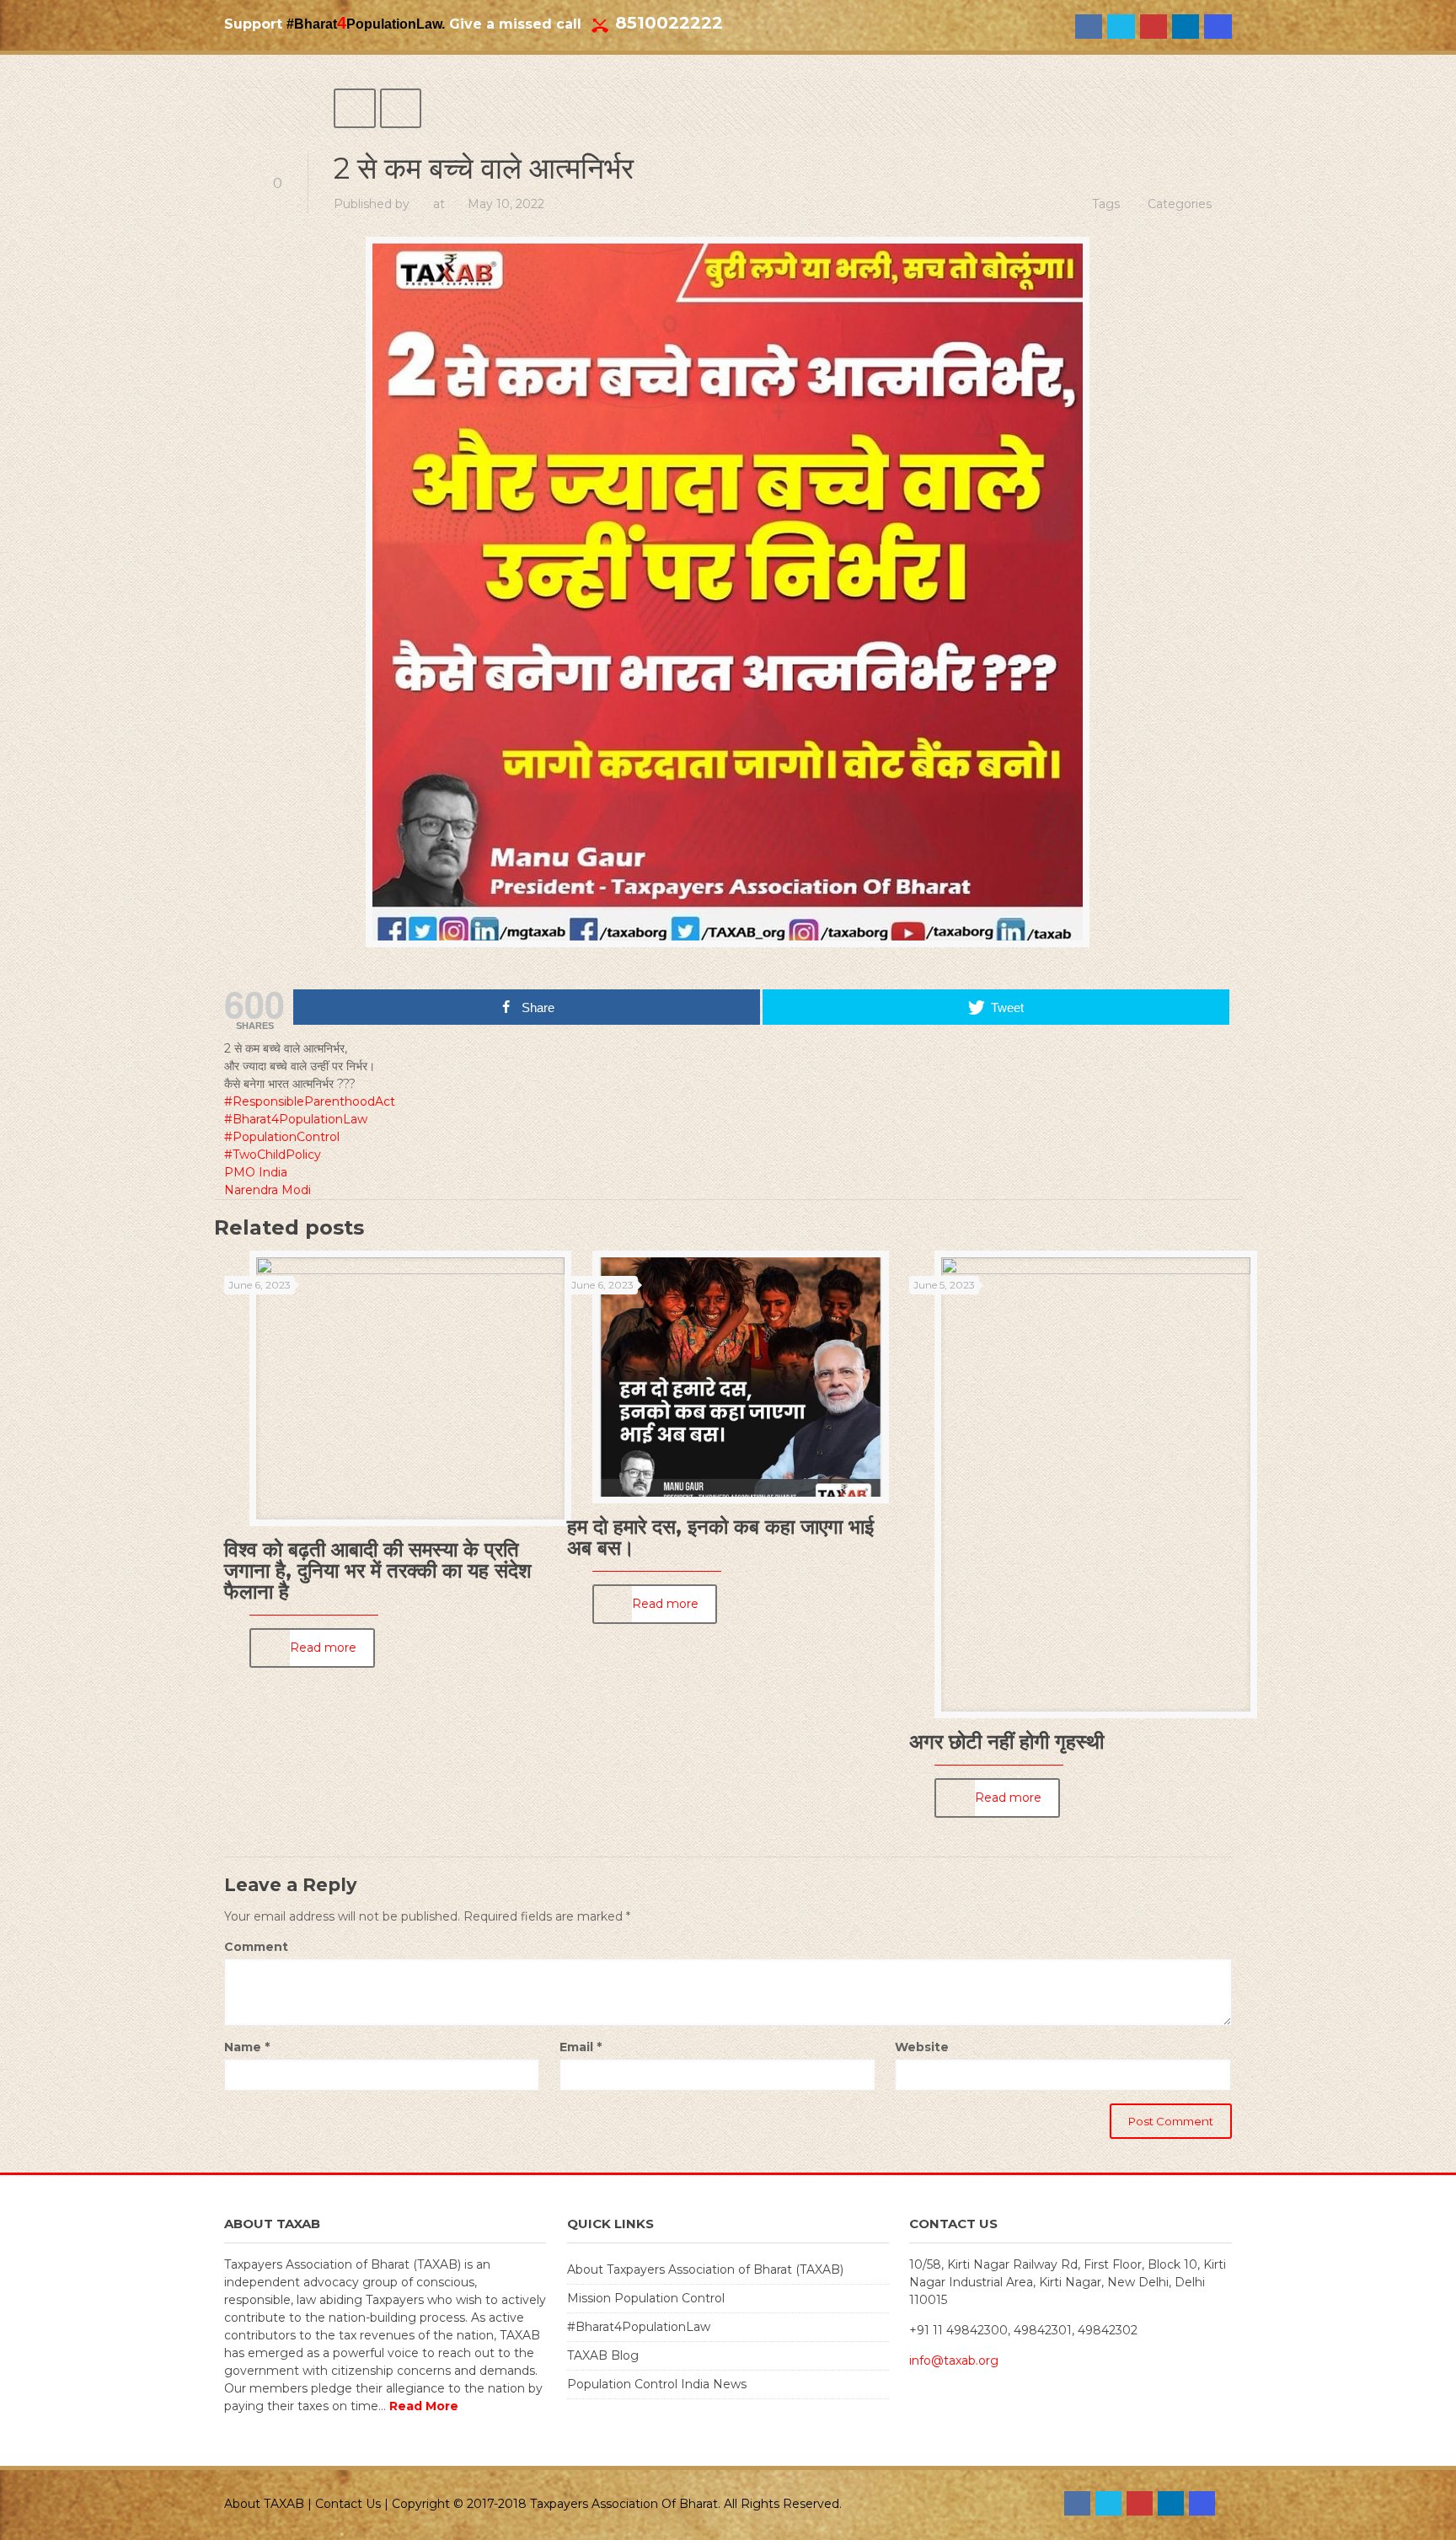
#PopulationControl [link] (282, 1137)
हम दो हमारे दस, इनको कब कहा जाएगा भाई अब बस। (720, 1537)
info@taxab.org (954, 2360)
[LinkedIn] (1186, 27)
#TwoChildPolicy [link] (273, 1155)
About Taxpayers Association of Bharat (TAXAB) (705, 2269)
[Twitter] (1121, 27)
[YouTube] (1154, 27)
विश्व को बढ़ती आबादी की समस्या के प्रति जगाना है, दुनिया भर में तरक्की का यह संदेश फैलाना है (378, 1570)
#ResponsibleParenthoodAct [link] (310, 1101)
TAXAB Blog (603, 2355)
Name (247, 2047)
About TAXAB (264, 2504)
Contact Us (348, 2504)
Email (581, 2047)
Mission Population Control (646, 2298)
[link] (256, 1172)
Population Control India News (657, 2384)
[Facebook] (1089, 27)
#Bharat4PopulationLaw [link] (296, 1119)
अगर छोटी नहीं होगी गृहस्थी (1006, 1742)
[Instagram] (1218, 27)
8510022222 (669, 23)
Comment (256, 1947)
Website (922, 2047)
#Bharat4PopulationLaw (639, 2327)
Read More (424, 2406)
